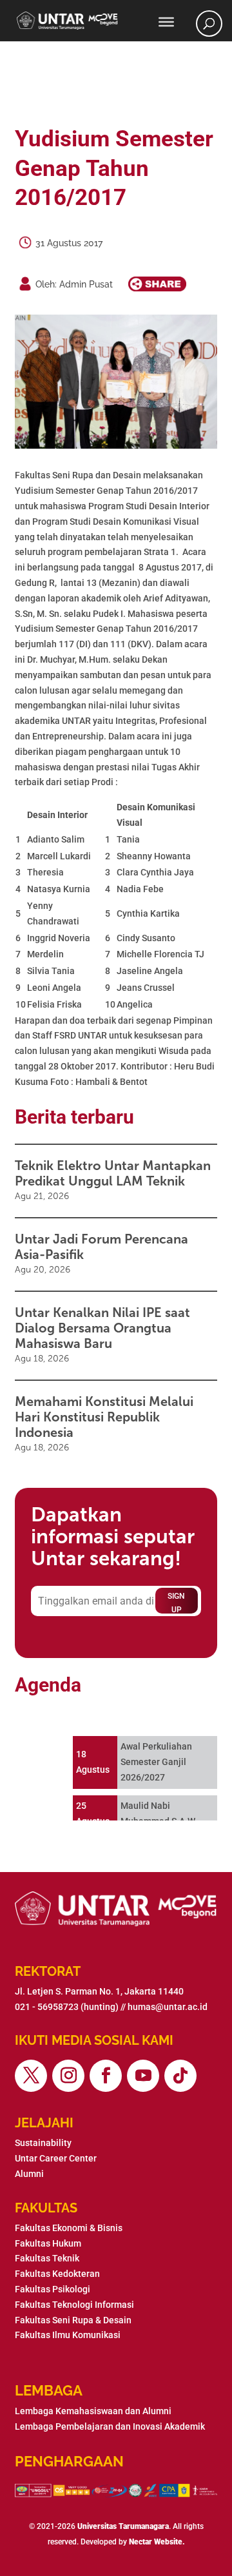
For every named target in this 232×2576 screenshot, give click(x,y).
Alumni (29, 2174)
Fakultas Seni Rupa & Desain (73, 2320)
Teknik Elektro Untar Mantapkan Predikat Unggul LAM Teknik (113, 1173)
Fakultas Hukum (48, 2243)
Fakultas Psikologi (53, 2289)
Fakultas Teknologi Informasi (74, 2305)
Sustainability (43, 2143)
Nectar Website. (157, 2542)
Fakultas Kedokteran (57, 2274)
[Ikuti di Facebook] (106, 2076)
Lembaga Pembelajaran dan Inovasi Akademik (110, 2426)
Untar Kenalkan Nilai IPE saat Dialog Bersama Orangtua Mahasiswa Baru (102, 1328)
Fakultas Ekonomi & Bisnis (69, 2228)
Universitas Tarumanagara (123, 2526)
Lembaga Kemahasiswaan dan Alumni (93, 2411)
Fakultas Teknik (47, 2258)
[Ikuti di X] (31, 2076)
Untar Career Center (56, 2158)
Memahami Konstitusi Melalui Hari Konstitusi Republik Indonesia (104, 1417)
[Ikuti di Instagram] (68, 2076)
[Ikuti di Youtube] (143, 2076)
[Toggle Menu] (166, 22)
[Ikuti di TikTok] (180, 2076)
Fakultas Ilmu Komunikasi (68, 2335)
